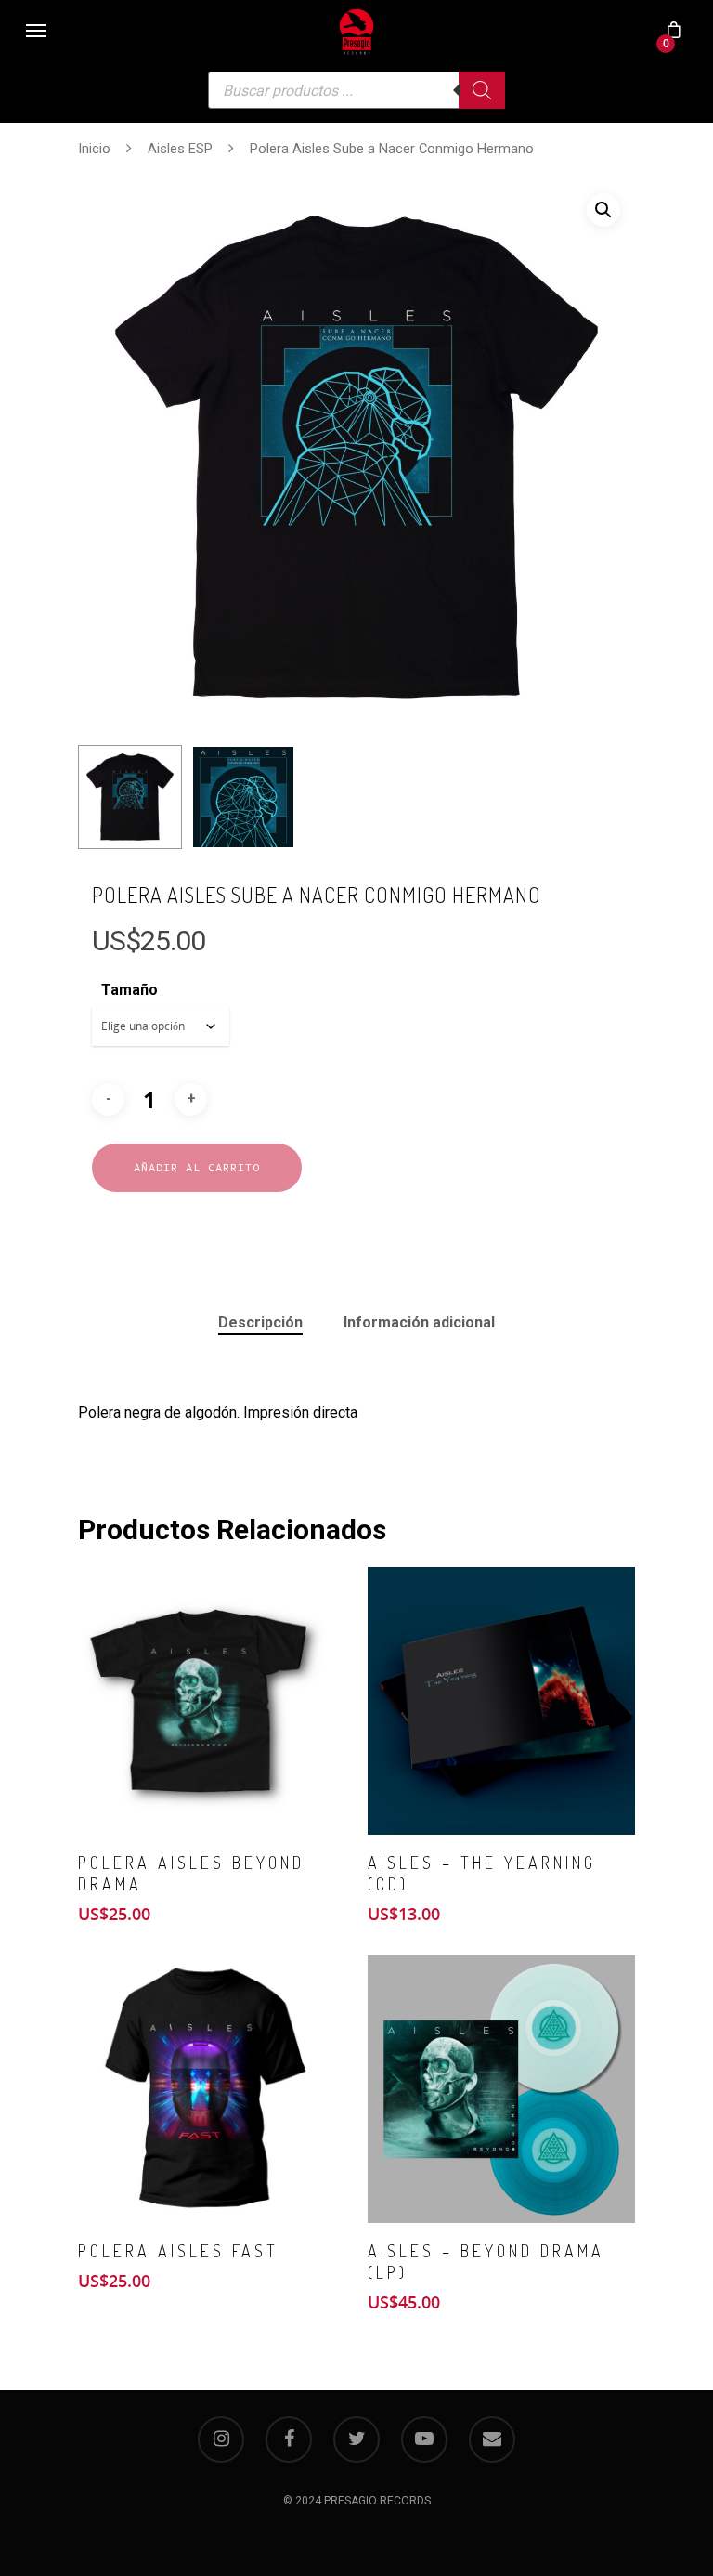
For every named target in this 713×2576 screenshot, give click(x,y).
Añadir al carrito (197, 1167)
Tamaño (130, 990)
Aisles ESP (180, 149)
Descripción (260, 1322)
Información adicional (419, 1322)
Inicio (94, 149)
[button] (603, 210)
